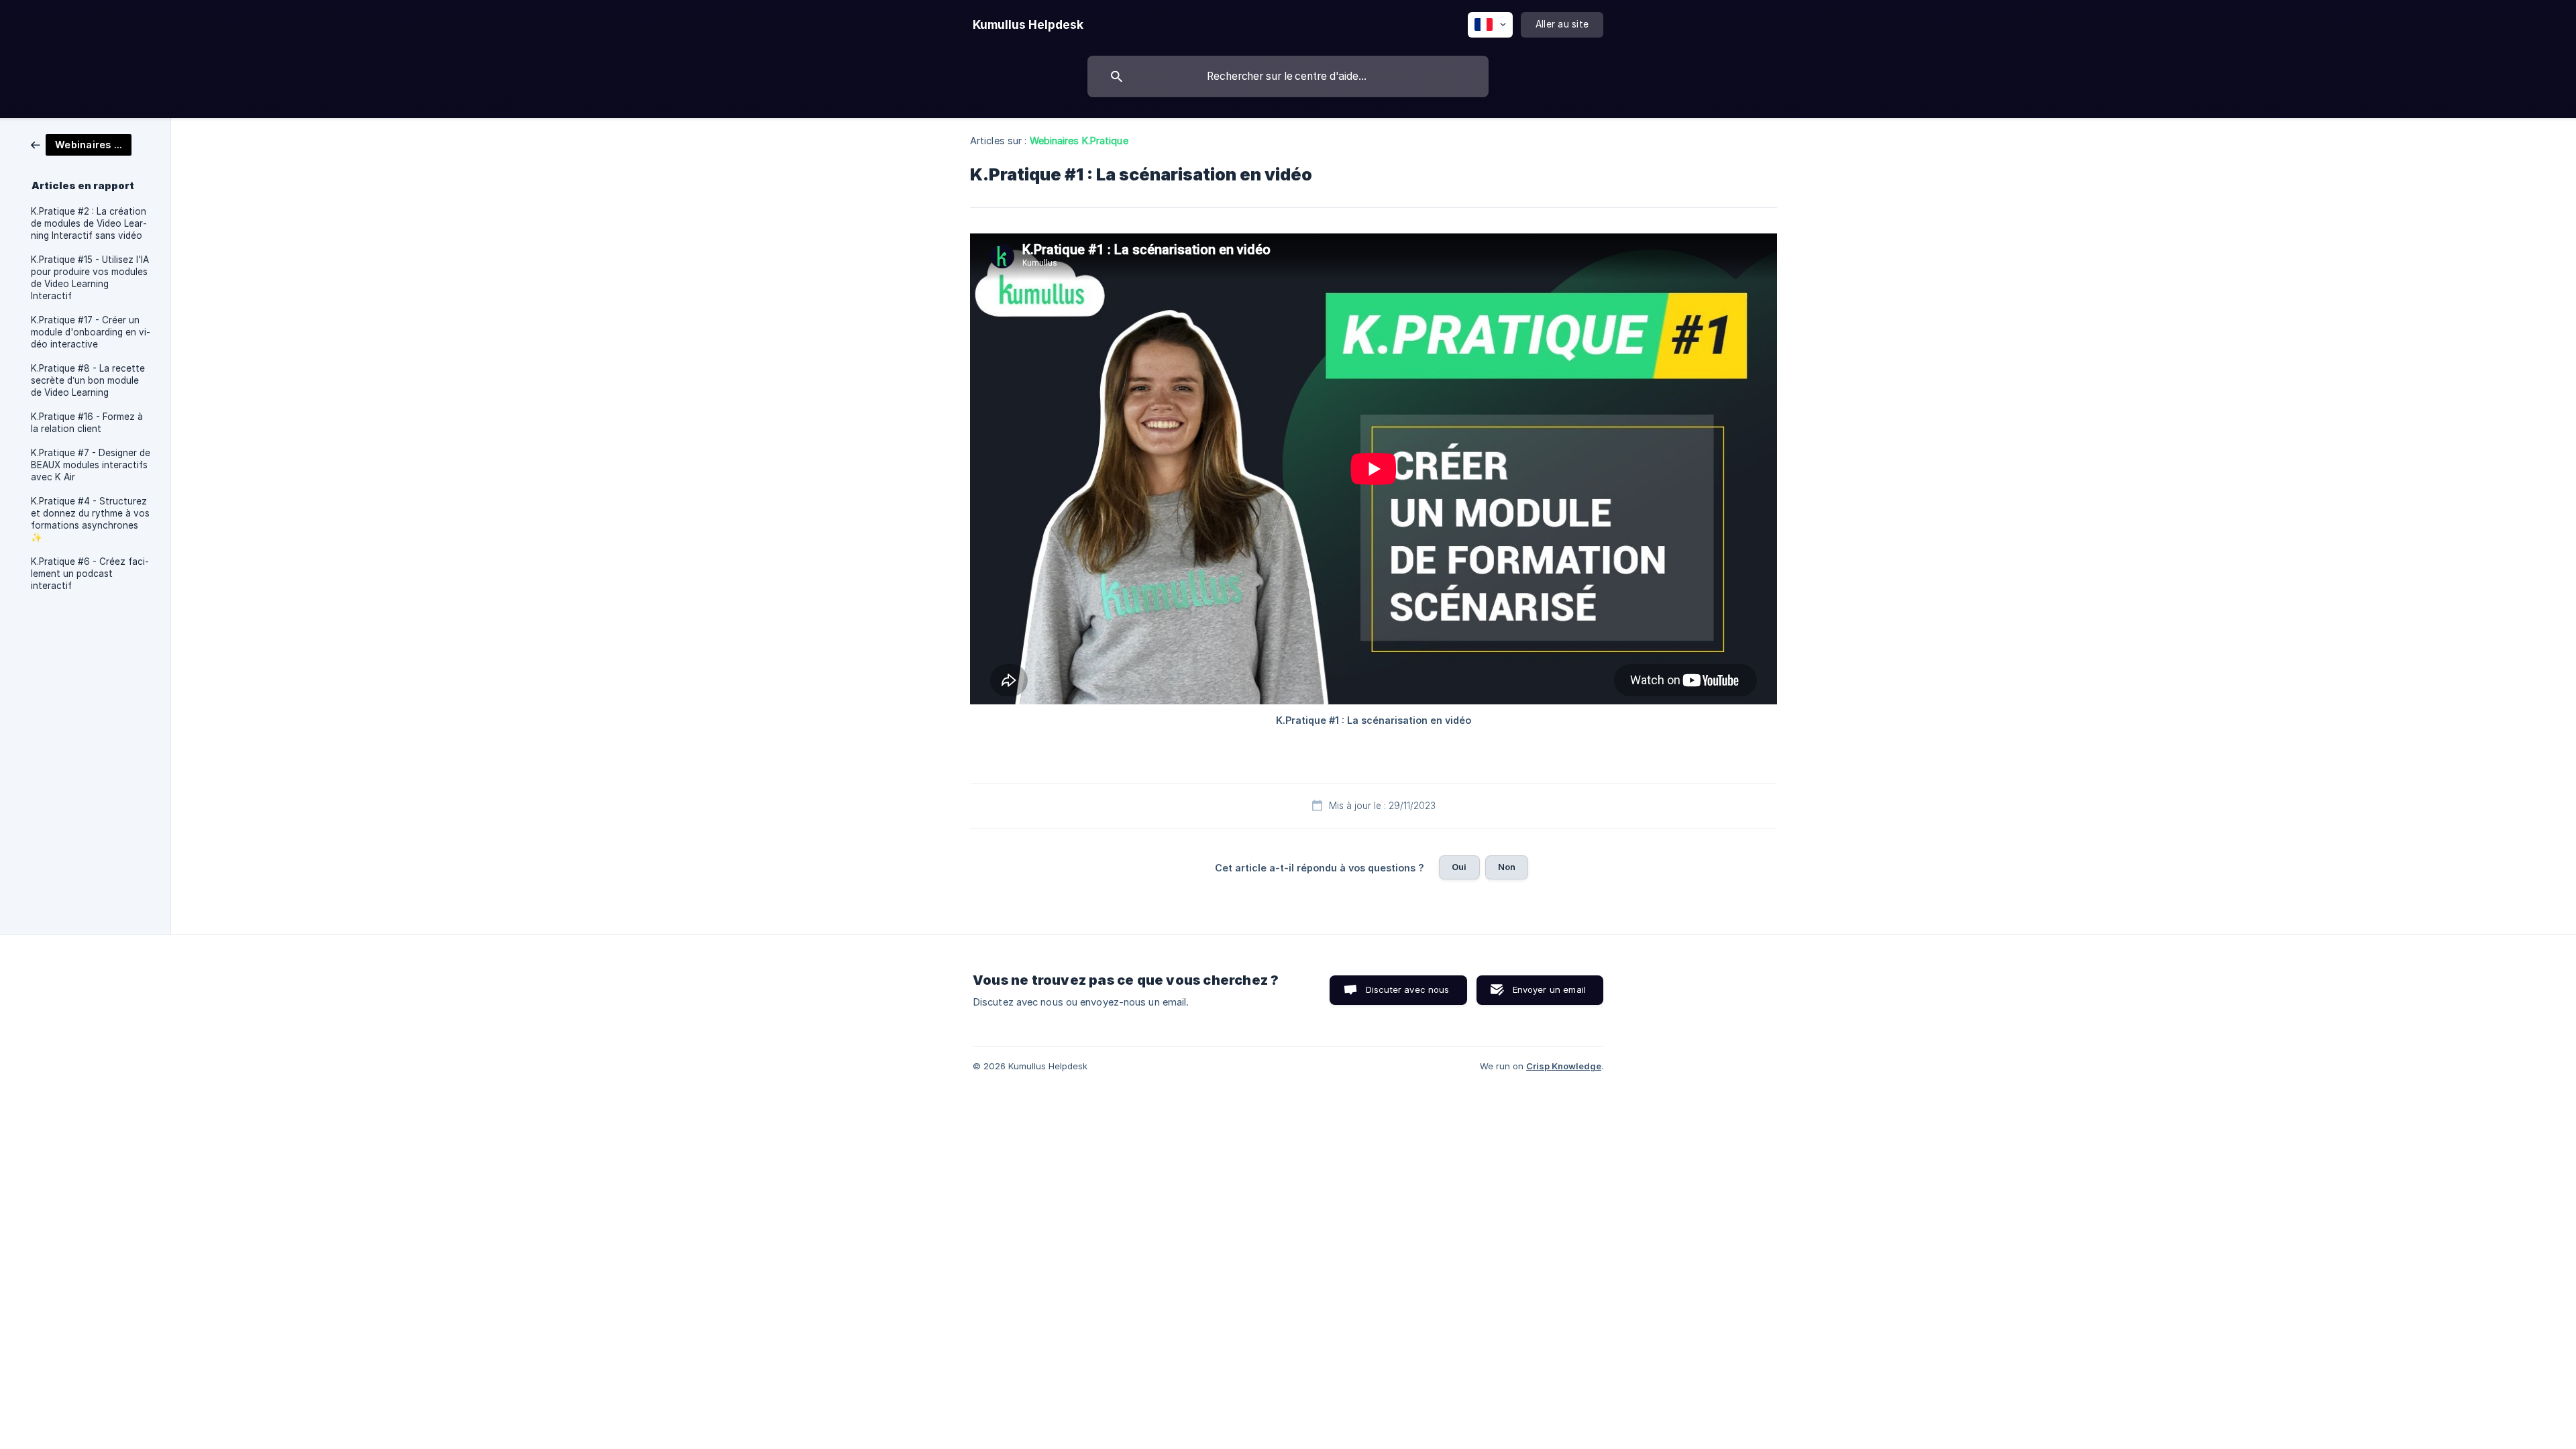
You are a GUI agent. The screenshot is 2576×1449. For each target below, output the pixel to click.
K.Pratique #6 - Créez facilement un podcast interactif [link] (90, 574)
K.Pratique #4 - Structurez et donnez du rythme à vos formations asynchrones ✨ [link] (90, 519)
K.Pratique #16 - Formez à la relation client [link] (87, 423)
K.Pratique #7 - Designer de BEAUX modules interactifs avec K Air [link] (91, 465)
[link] (81, 144)
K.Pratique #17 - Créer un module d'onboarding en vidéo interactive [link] (91, 332)
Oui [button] (1459, 867)
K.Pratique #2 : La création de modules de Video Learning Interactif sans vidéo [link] (89, 223)
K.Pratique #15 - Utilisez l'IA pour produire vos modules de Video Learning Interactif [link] (90, 278)
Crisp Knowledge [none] (1564, 1066)
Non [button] (1507, 867)
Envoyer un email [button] (1549, 989)
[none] (1028, 25)
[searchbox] (1288, 76)
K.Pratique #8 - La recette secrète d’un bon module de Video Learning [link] (88, 380)
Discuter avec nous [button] (1408, 989)
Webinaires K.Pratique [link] (1079, 141)
